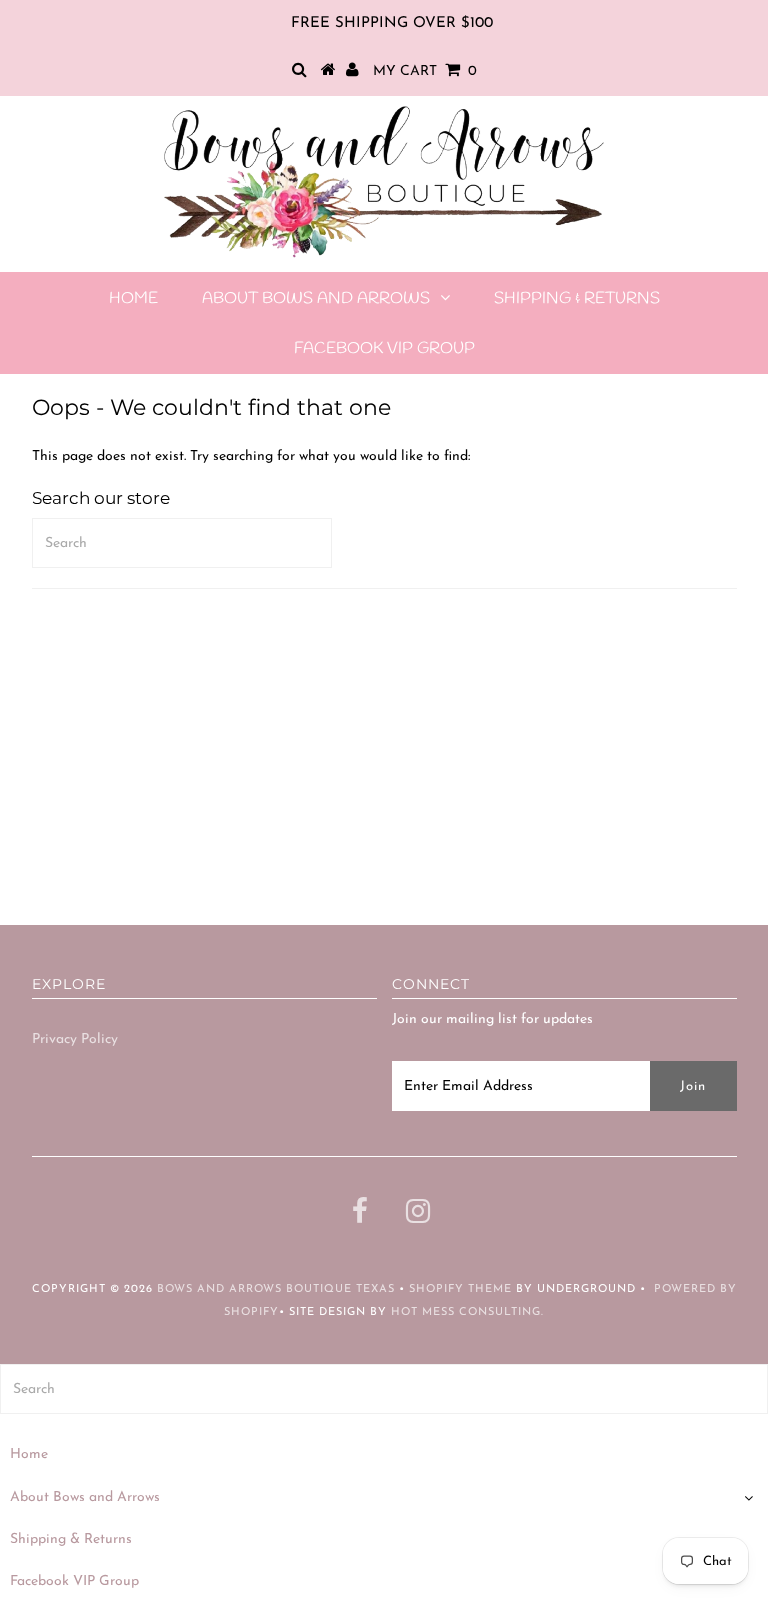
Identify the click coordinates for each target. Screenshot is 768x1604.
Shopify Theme (460, 1289)
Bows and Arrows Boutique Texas (276, 1289)
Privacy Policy (75, 1039)
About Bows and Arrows (316, 298)
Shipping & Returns (577, 298)
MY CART (425, 71)
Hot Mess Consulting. (467, 1312)
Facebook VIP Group (384, 348)
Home (133, 298)
